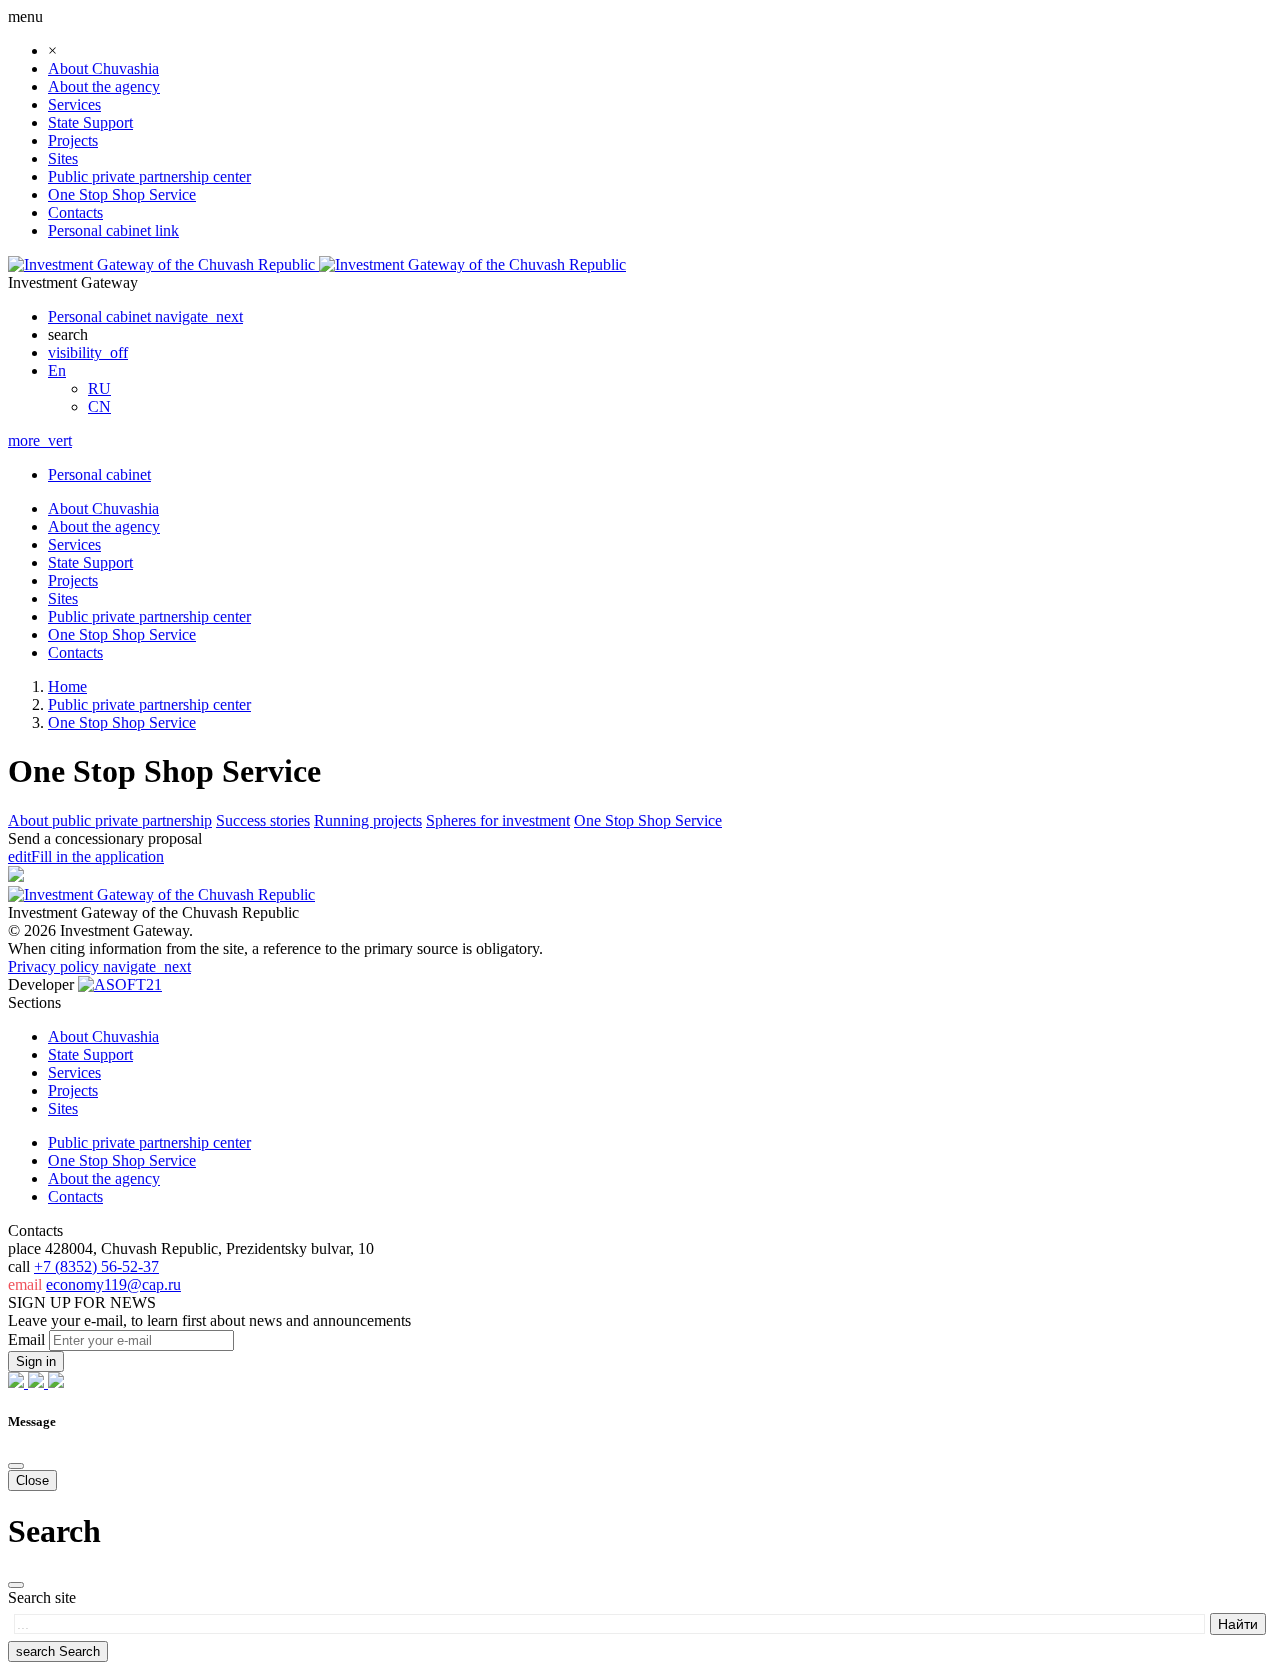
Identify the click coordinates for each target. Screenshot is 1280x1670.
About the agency (104, 86)
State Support (90, 122)
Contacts (75, 212)
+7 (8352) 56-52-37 (96, 1266)
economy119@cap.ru (113, 1284)
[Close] (16, 1466)
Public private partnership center (149, 176)
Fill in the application (86, 856)
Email (26, 1339)
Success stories (263, 820)
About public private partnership (110, 820)
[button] (57, 370)
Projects (73, 140)
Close (32, 1480)
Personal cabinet (99, 474)
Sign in (36, 1361)
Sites (63, 158)
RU (99, 388)
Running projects (368, 820)
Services (74, 104)
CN (99, 406)
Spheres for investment (498, 820)
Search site (42, 1597)
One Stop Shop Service (122, 194)
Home (67, 686)
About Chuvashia (103, 68)
